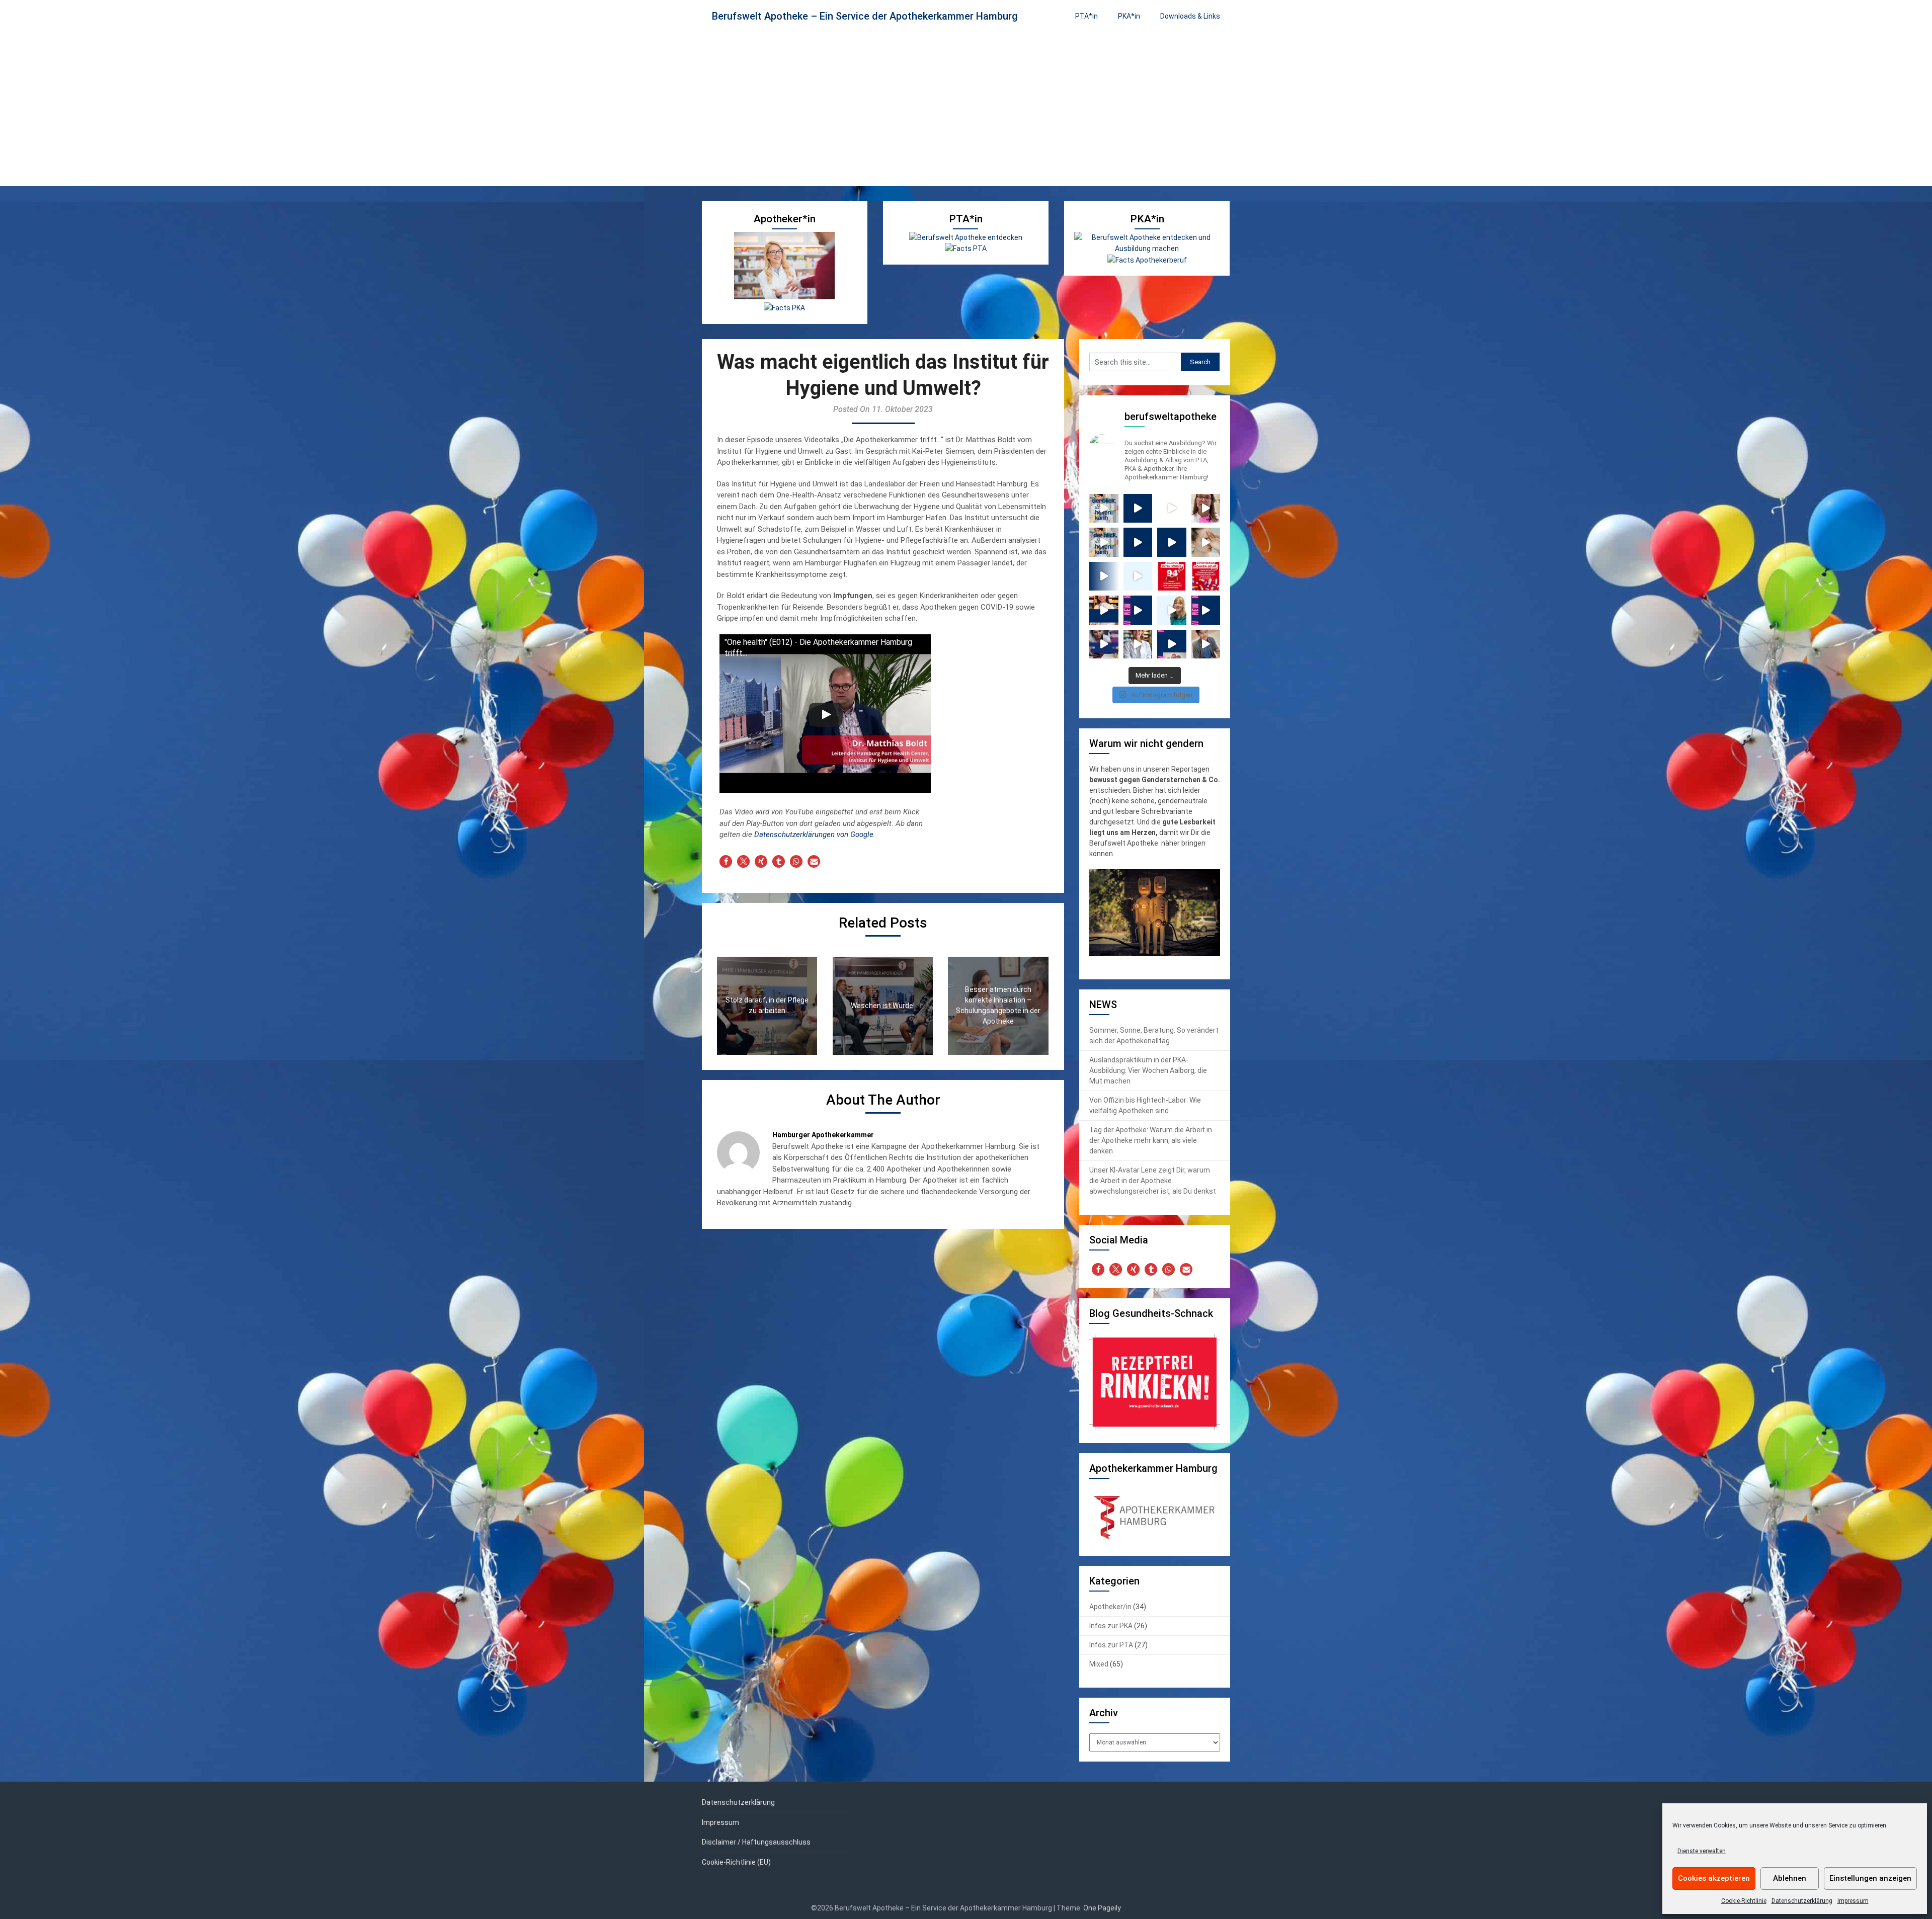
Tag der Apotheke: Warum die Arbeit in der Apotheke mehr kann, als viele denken (1151, 1140)
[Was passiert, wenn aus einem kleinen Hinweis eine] (1206, 509)
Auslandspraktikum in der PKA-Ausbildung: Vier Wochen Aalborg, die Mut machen (1148, 1070)
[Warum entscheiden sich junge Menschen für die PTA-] (1172, 644)
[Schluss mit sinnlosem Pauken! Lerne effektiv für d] (1104, 644)
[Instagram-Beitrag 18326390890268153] (1104, 610)
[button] (726, 861)
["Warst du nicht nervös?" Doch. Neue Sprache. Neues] (1138, 542)
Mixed (1099, 1664)
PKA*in (1129, 16)
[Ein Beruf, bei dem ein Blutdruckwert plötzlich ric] (1172, 509)
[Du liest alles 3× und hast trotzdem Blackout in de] (1206, 644)
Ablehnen (1790, 1878)
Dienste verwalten (1702, 1851)
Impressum (1853, 1901)
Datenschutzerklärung (1802, 1901)
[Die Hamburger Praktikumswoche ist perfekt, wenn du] (1138, 644)
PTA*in (1086, 16)
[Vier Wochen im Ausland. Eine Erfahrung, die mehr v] (1172, 542)
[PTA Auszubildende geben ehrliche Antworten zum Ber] (1206, 610)
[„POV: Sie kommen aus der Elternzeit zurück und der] (1138, 576)
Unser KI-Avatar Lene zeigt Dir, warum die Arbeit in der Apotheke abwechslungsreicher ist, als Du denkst (1153, 1181)
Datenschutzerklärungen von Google (814, 835)
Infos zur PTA (1111, 1645)
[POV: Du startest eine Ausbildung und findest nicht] (1104, 576)
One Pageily (1102, 1908)
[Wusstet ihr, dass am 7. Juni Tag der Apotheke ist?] (1172, 576)
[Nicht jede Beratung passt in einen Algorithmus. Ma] (1104, 509)
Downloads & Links (1190, 16)
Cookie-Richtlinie (1744, 1901)
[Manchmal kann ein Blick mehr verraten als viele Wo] (1104, 542)
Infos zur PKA (1111, 1626)
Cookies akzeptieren (1714, 1878)
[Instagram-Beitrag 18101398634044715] (1172, 610)
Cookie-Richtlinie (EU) (736, 1862)
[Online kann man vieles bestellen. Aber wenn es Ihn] (1206, 542)
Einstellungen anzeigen (1870, 1878)
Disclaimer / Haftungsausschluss (756, 1842)
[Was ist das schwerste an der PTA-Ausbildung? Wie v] (1138, 610)
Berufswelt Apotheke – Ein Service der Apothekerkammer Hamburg (865, 16)
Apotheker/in (1110, 1607)
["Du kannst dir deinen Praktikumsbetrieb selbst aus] (1138, 509)
